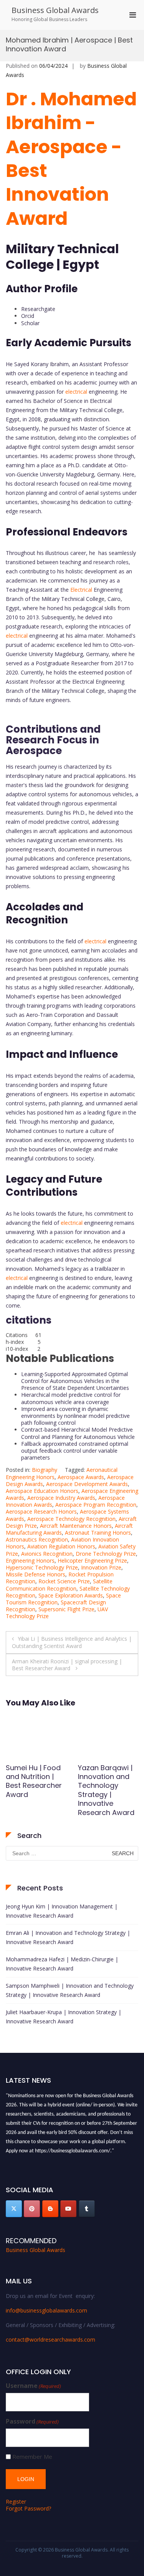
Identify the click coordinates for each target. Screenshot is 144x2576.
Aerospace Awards (81, 1477)
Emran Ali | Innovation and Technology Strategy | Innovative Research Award (68, 1937)
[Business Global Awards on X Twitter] (14, 2209)
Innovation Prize (101, 1567)
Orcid (28, 316)
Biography (45, 1470)
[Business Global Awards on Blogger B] (50, 2209)
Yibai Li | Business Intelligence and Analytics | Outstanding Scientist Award (72, 1642)
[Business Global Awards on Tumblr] (87, 2209)
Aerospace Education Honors (42, 1491)
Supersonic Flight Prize (66, 1609)
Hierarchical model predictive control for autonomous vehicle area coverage (71, 1398)
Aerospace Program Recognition (96, 1505)
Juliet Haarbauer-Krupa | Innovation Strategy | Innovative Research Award (64, 2017)
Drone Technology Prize (106, 1554)
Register (16, 2502)
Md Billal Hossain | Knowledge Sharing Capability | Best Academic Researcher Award (36, 1795)
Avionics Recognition (47, 1554)
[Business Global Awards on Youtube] (68, 2209)
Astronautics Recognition (37, 1539)
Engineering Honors (30, 1560)
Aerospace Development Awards (87, 1484)
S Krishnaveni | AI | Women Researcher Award (106, 1781)
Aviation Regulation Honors (61, 1546)
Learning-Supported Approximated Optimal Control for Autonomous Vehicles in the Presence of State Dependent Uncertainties (75, 1381)
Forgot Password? (28, 2508)
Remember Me (32, 2457)
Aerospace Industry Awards (61, 1498)
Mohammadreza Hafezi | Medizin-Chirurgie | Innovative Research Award (62, 1964)
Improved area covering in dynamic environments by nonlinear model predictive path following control (75, 1416)
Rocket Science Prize (64, 1581)
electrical (76, 392)
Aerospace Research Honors (41, 1511)
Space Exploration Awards (71, 1595)
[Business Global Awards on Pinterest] (32, 2209)
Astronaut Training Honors (98, 1533)
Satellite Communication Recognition (59, 1585)
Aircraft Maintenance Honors (76, 1526)
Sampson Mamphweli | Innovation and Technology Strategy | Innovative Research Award (70, 1990)
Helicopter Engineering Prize (92, 1560)
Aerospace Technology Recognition (71, 1519)
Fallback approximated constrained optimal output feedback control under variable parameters (75, 1451)
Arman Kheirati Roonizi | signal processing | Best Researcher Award (67, 1665)
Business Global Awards (55, 10)
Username (33, 2386)
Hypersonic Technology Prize (42, 1567)
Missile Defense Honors (36, 1574)
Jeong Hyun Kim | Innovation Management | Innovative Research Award (62, 1911)
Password (32, 2421)
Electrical (80, 590)
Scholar (30, 323)
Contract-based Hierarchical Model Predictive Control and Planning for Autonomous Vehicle (78, 1433)
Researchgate (38, 309)
